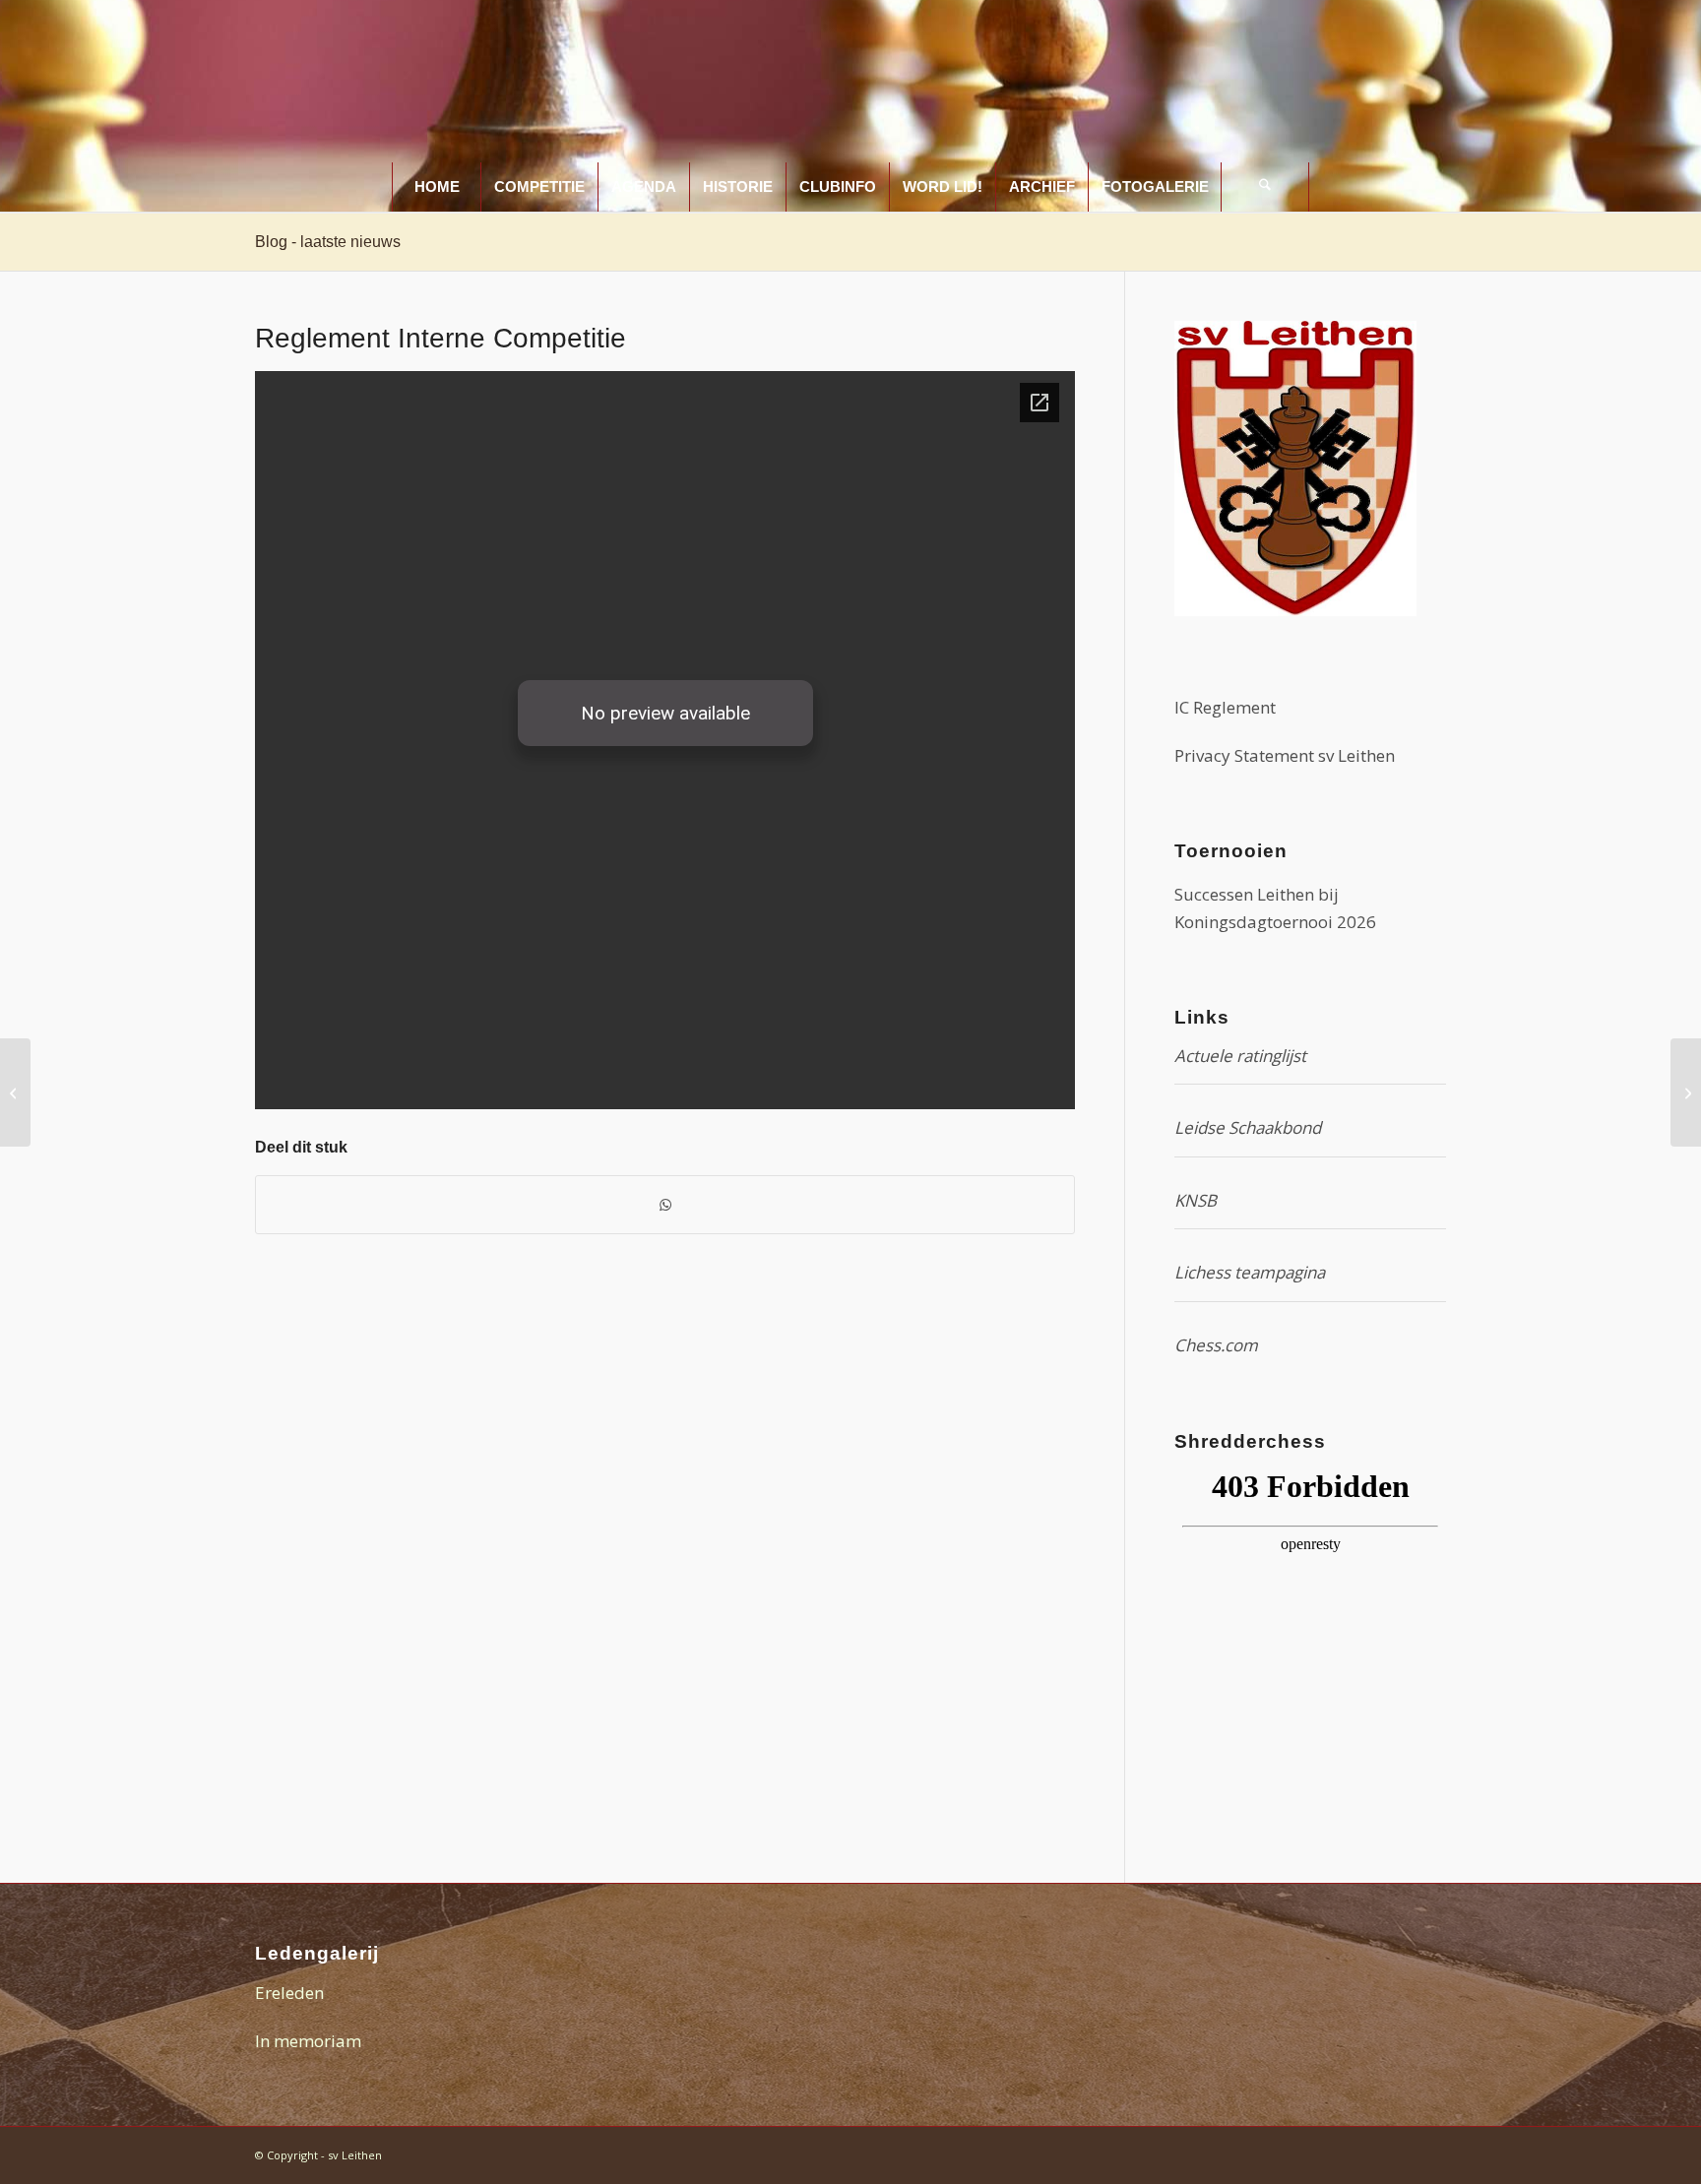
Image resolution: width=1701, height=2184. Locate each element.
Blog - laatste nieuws (328, 242)
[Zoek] (1265, 187)
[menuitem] (436, 187)
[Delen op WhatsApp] (665, 1205)
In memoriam (308, 2041)
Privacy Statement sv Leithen (1285, 755)
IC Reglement (1225, 707)
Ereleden (289, 1993)
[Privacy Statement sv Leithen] (15, 1092)
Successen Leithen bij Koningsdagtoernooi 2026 (1275, 908)
